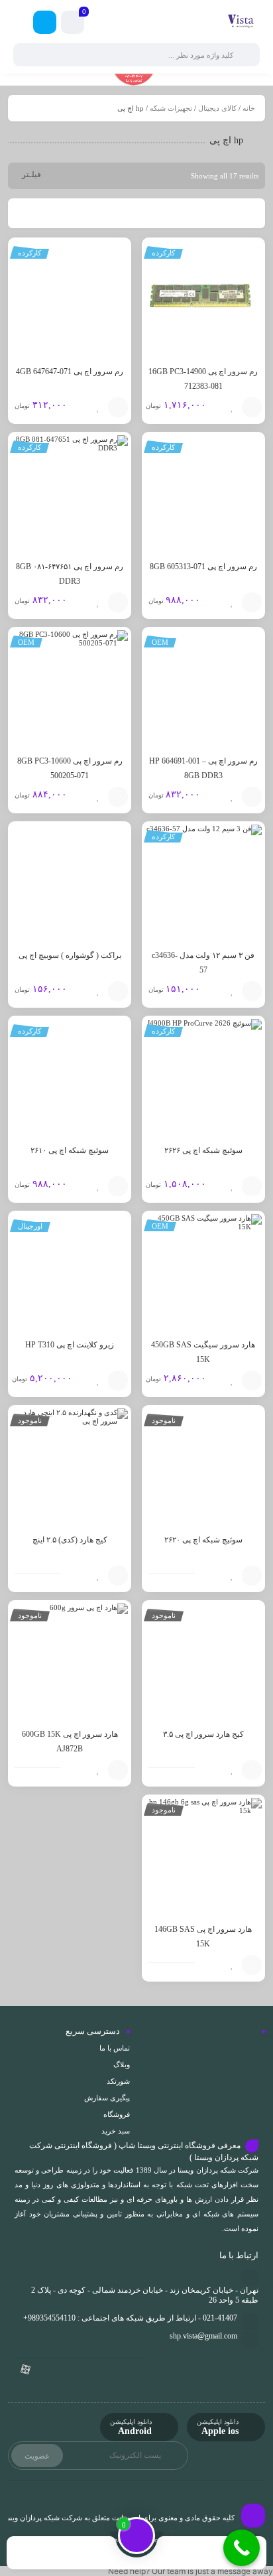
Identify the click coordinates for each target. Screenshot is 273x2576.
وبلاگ (122, 2065)
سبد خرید (116, 2131)
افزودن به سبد (252, 407)
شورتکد (118, 2081)
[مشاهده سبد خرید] (73, 24)
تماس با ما (115, 2048)
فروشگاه (117, 2114)
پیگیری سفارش (107, 2098)
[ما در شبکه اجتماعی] (45, 22)
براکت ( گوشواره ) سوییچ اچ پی (70, 955)
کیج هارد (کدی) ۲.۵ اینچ (70, 1540)
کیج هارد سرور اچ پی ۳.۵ (203, 1734)
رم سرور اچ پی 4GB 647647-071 (70, 372)
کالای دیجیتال (217, 108)
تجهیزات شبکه (171, 108)
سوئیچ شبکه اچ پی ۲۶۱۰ (70, 1150)
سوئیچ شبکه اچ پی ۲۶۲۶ (203, 1150)
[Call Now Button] (242, 2548)
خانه (249, 108)
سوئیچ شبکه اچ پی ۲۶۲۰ (203, 1540)
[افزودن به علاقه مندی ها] (232, 407)
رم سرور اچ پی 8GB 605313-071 (203, 567)
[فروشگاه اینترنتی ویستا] (241, 22)
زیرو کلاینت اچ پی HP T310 (70, 1345)
